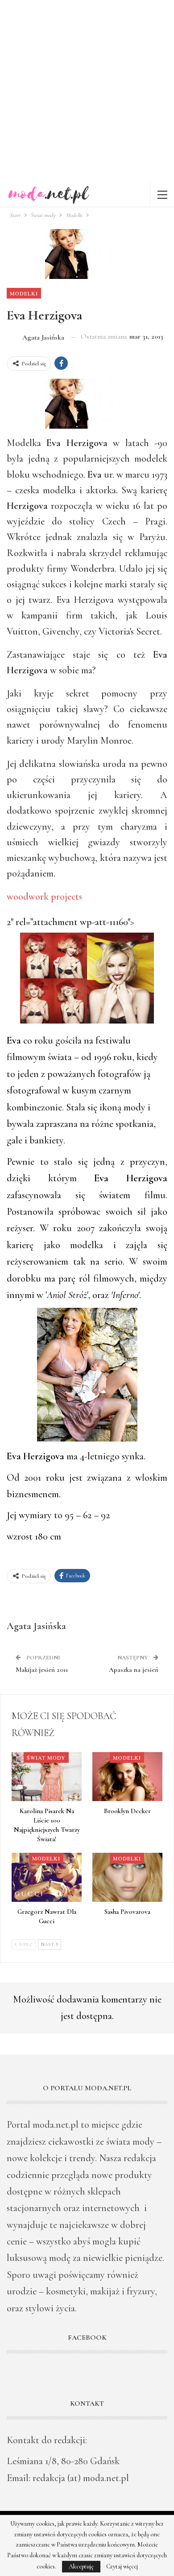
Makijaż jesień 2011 (42, 1670)
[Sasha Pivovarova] (127, 1877)
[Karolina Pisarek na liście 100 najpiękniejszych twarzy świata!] (47, 1777)
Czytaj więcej (122, 2567)
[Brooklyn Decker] (127, 1777)
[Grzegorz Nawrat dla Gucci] (47, 1877)
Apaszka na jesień (134, 1670)
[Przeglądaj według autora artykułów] (25, 1599)
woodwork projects (44, 897)
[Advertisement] (87, 91)
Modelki (24, 293)
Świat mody (46, 1757)
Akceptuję (81, 2566)
